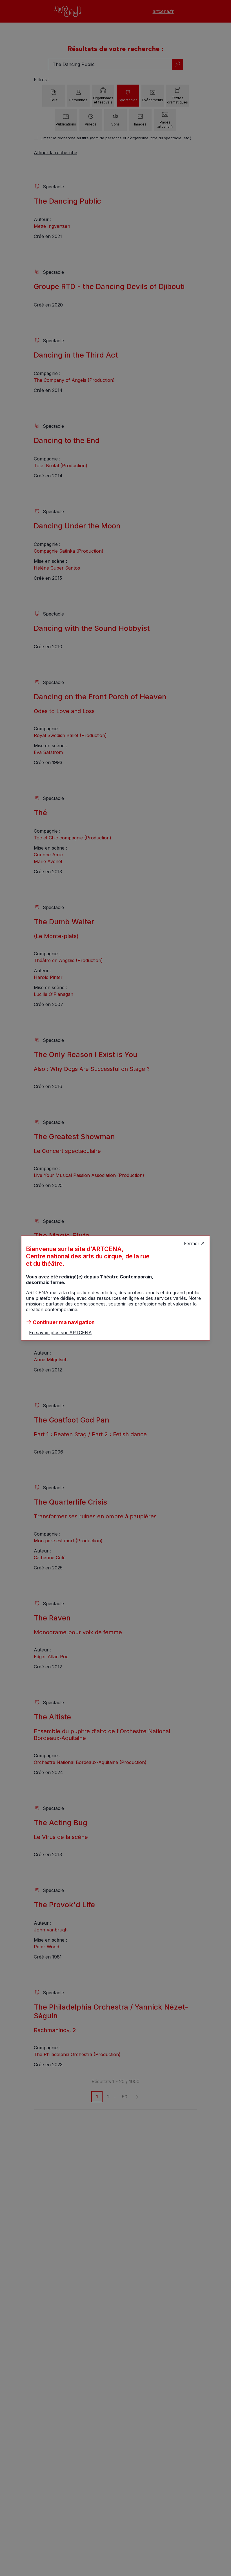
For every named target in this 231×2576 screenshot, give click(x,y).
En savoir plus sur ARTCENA (60, 1333)
